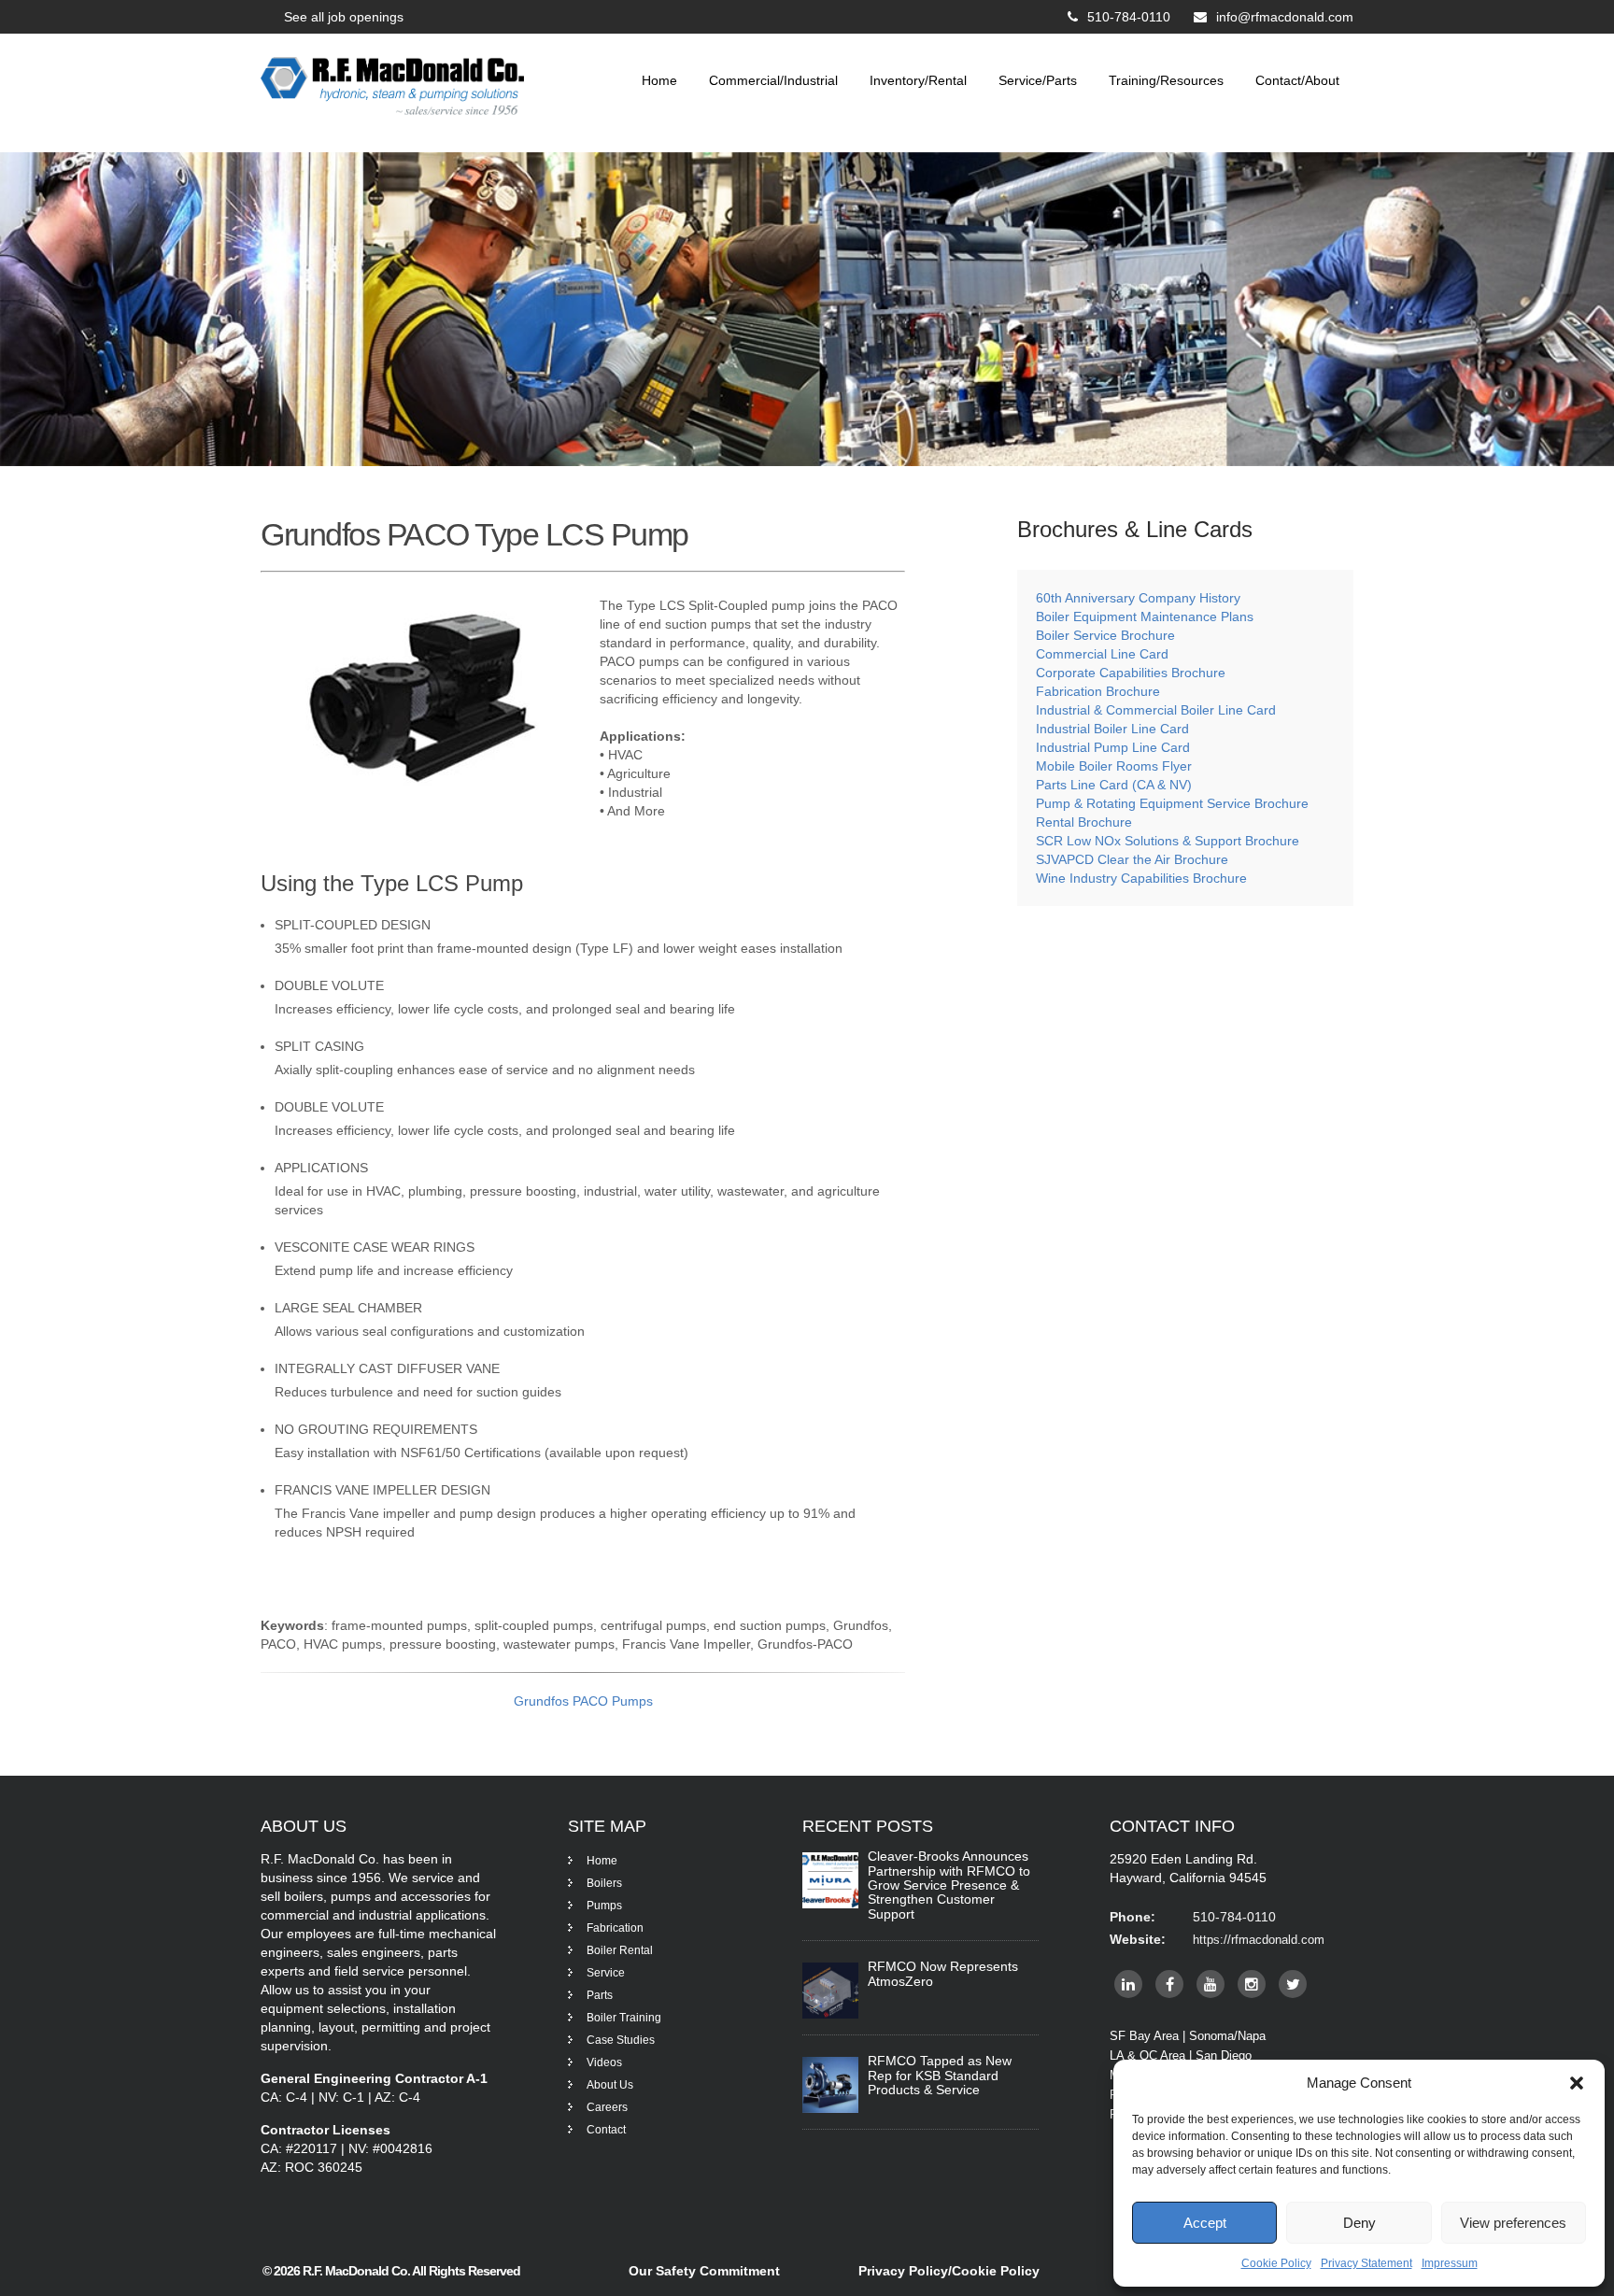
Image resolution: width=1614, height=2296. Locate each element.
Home (659, 80)
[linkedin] (1128, 1984)
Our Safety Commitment (704, 2271)
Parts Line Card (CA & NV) (1114, 785)
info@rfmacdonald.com (1285, 17)
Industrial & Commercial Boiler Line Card (1156, 710)
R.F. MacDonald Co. (357, 2271)
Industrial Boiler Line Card (1112, 729)
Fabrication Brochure (1098, 691)
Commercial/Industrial (773, 80)
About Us (610, 2085)
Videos (604, 2062)
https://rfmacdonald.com (1259, 1940)
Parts (600, 1995)
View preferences (1513, 2223)
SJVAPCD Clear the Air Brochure (1132, 859)
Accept (1205, 2223)
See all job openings (344, 17)
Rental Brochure (1084, 822)
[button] (1577, 2083)
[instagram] (1252, 1984)
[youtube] (1210, 1984)
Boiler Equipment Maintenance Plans (1145, 617)
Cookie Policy (1276, 2263)
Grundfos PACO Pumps (583, 1701)
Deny (1359, 2223)
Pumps (604, 1906)
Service (606, 1973)
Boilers (604, 1883)
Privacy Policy (903, 2271)
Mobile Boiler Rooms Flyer (1114, 766)
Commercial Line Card (1104, 654)
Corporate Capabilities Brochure (1131, 673)
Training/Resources (1166, 80)
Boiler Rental (620, 1950)
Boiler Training (624, 2018)
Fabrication (615, 1928)
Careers (607, 2107)
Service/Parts (1038, 80)
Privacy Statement (1366, 2263)
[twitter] (1293, 1984)
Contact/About (1297, 80)
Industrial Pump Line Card (1113, 747)
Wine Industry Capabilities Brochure (1141, 878)
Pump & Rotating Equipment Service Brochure (1172, 803)
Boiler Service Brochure (1105, 635)
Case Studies (621, 2040)
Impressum (1450, 2263)
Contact (606, 2130)
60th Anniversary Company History (1138, 598)
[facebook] (1169, 1984)
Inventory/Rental (918, 80)
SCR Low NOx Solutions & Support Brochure (1168, 841)
